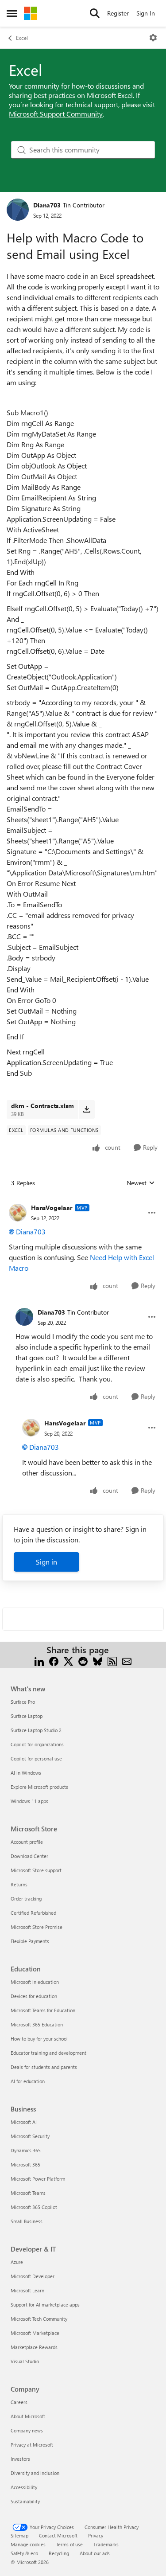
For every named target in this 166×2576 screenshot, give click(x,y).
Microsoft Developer (33, 2276)
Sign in (46, 1562)
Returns (19, 1884)
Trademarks (106, 2544)
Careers (19, 2402)
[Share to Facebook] (54, 1661)
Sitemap (19, 2535)
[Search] (95, 13)
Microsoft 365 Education (37, 2024)
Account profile (27, 1842)
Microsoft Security (30, 2136)
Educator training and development (48, 2053)
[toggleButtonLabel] (153, 38)
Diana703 (47, 205)
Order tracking (26, 1899)
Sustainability (25, 2501)
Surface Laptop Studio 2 (36, 1730)
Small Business (27, 2221)
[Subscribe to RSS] (112, 1661)
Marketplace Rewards (34, 2347)
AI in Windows (26, 1773)
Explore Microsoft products (39, 1787)
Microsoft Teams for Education (43, 2010)
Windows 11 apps (29, 1801)
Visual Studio (25, 2361)
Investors (20, 2459)
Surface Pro (23, 1702)
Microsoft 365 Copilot (34, 2207)
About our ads (95, 2553)
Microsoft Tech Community (39, 2319)
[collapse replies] (83, 1201)
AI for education (28, 2081)
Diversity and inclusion (35, 2473)
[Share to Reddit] (83, 1661)
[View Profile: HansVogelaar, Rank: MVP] (18, 1213)
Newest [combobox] (141, 1183)
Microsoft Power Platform (38, 2179)
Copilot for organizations (37, 1744)
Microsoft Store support (36, 1870)
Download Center (29, 1856)
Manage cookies (28, 2544)
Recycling (59, 2553)
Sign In (146, 13)
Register (118, 13)
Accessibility (24, 2487)
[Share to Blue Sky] (98, 1661)
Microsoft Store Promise (37, 1927)
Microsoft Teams (28, 2193)
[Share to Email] (127, 1661)
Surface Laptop (27, 1716)
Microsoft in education (35, 1982)
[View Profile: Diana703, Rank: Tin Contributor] (18, 210)
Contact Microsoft (58, 2535)
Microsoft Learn (27, 2290)
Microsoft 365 (25, 2164)
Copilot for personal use (36, 1758)
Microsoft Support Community (56, 114)
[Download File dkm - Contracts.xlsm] (87, 1109)
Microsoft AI (24, 2122)
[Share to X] (68, 1661)
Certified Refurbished (33, 1913)
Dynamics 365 (26, 2150)
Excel (22, 38)
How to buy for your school (39, 2039)
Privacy (96, 2535)
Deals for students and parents (44, 2067)
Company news (27, 2430)
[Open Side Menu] (12, 13)
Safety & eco (24, 2553)
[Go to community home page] (31, 13)
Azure (17, 2262)
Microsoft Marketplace (35, 2333)
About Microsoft (28, 2416)
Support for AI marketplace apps (45, 2305)
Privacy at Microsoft (32, 2445)
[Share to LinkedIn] (39, 1661)
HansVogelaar (52, 1208)
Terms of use (69, 2544)
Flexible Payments (30, 1941)
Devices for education (34, 1996)
